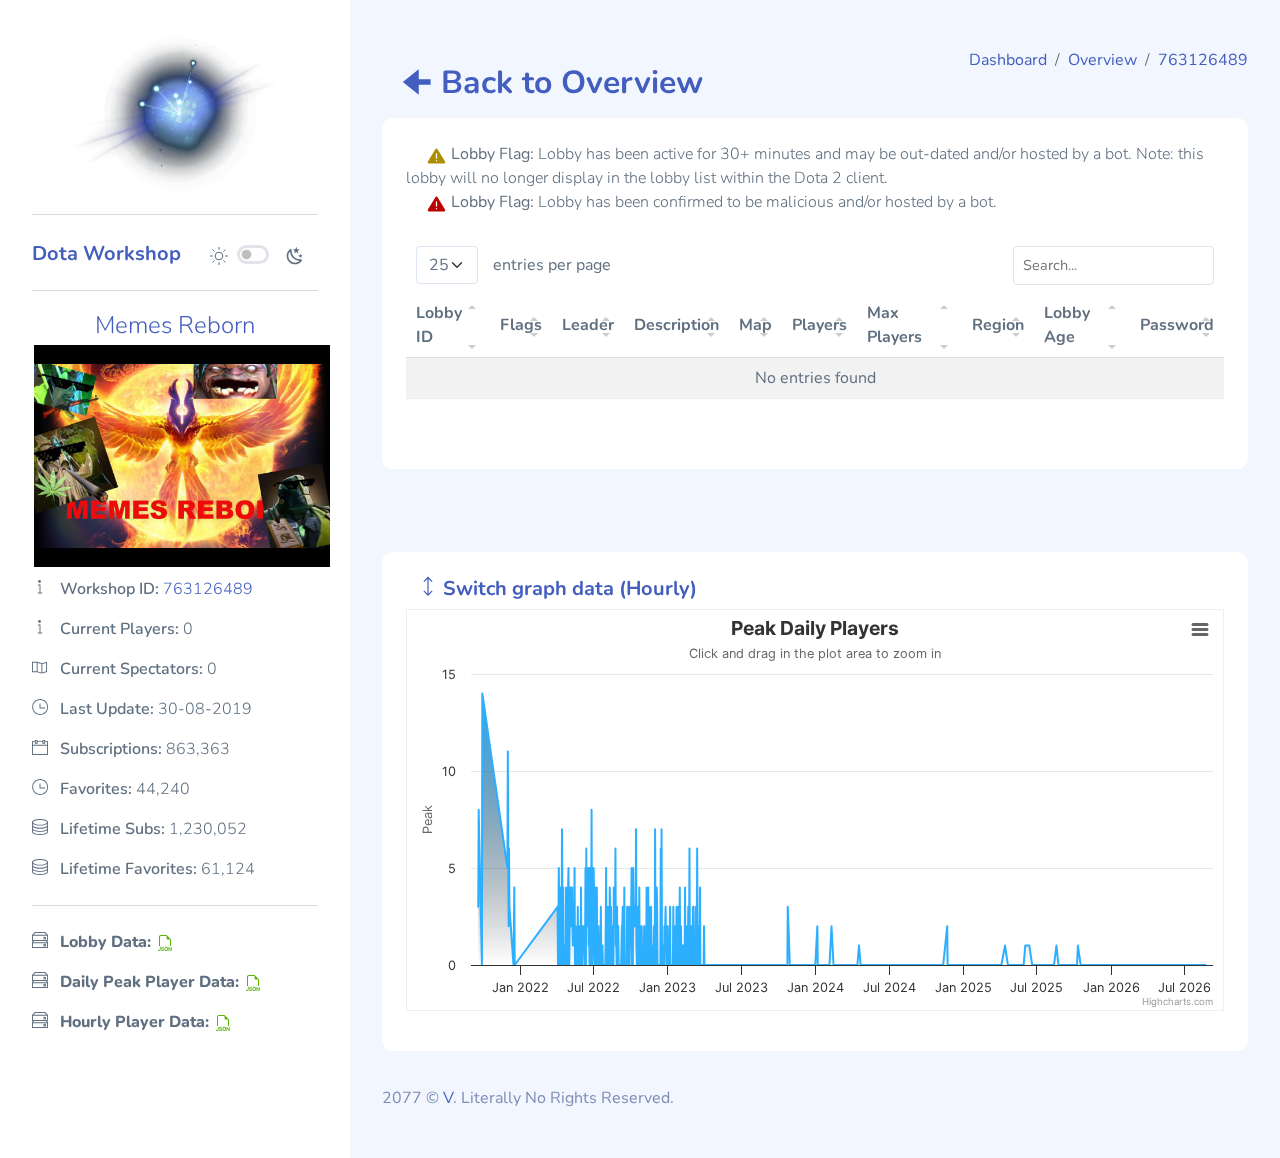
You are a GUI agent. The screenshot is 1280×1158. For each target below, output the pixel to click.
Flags (521, 325)
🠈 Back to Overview (552, 82)
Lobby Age (1067, 325)
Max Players (894, 325)
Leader (588, 325)
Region (998, 325)
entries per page (552, 265)
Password (1177, 325)
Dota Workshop (106, 253)
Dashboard (1008, 60)
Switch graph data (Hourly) (567, 588)
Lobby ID (439, 325)
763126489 (1203, 60)
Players (819, 325)
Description (676, 325)
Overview (1102, 60)
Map (755, 325)
